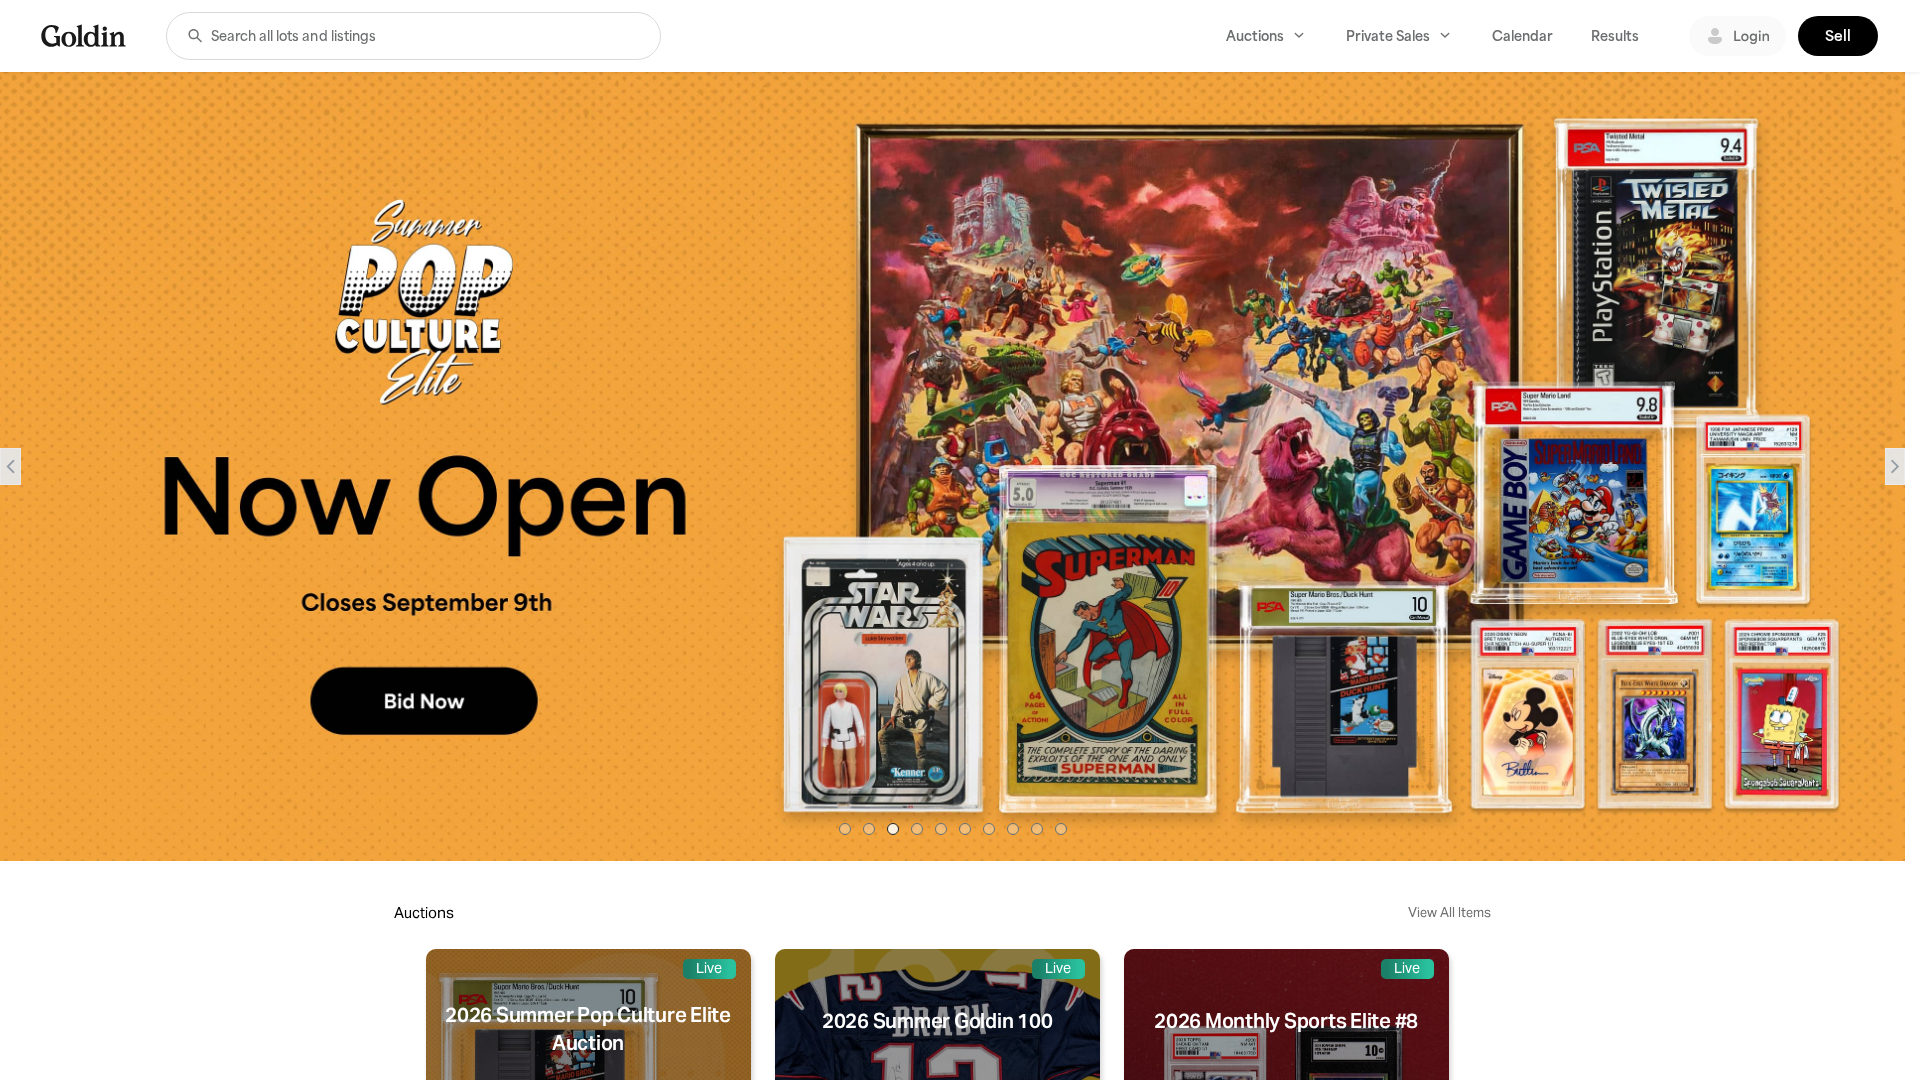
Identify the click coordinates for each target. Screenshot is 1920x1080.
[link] (83, 35)
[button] (195, 36)
